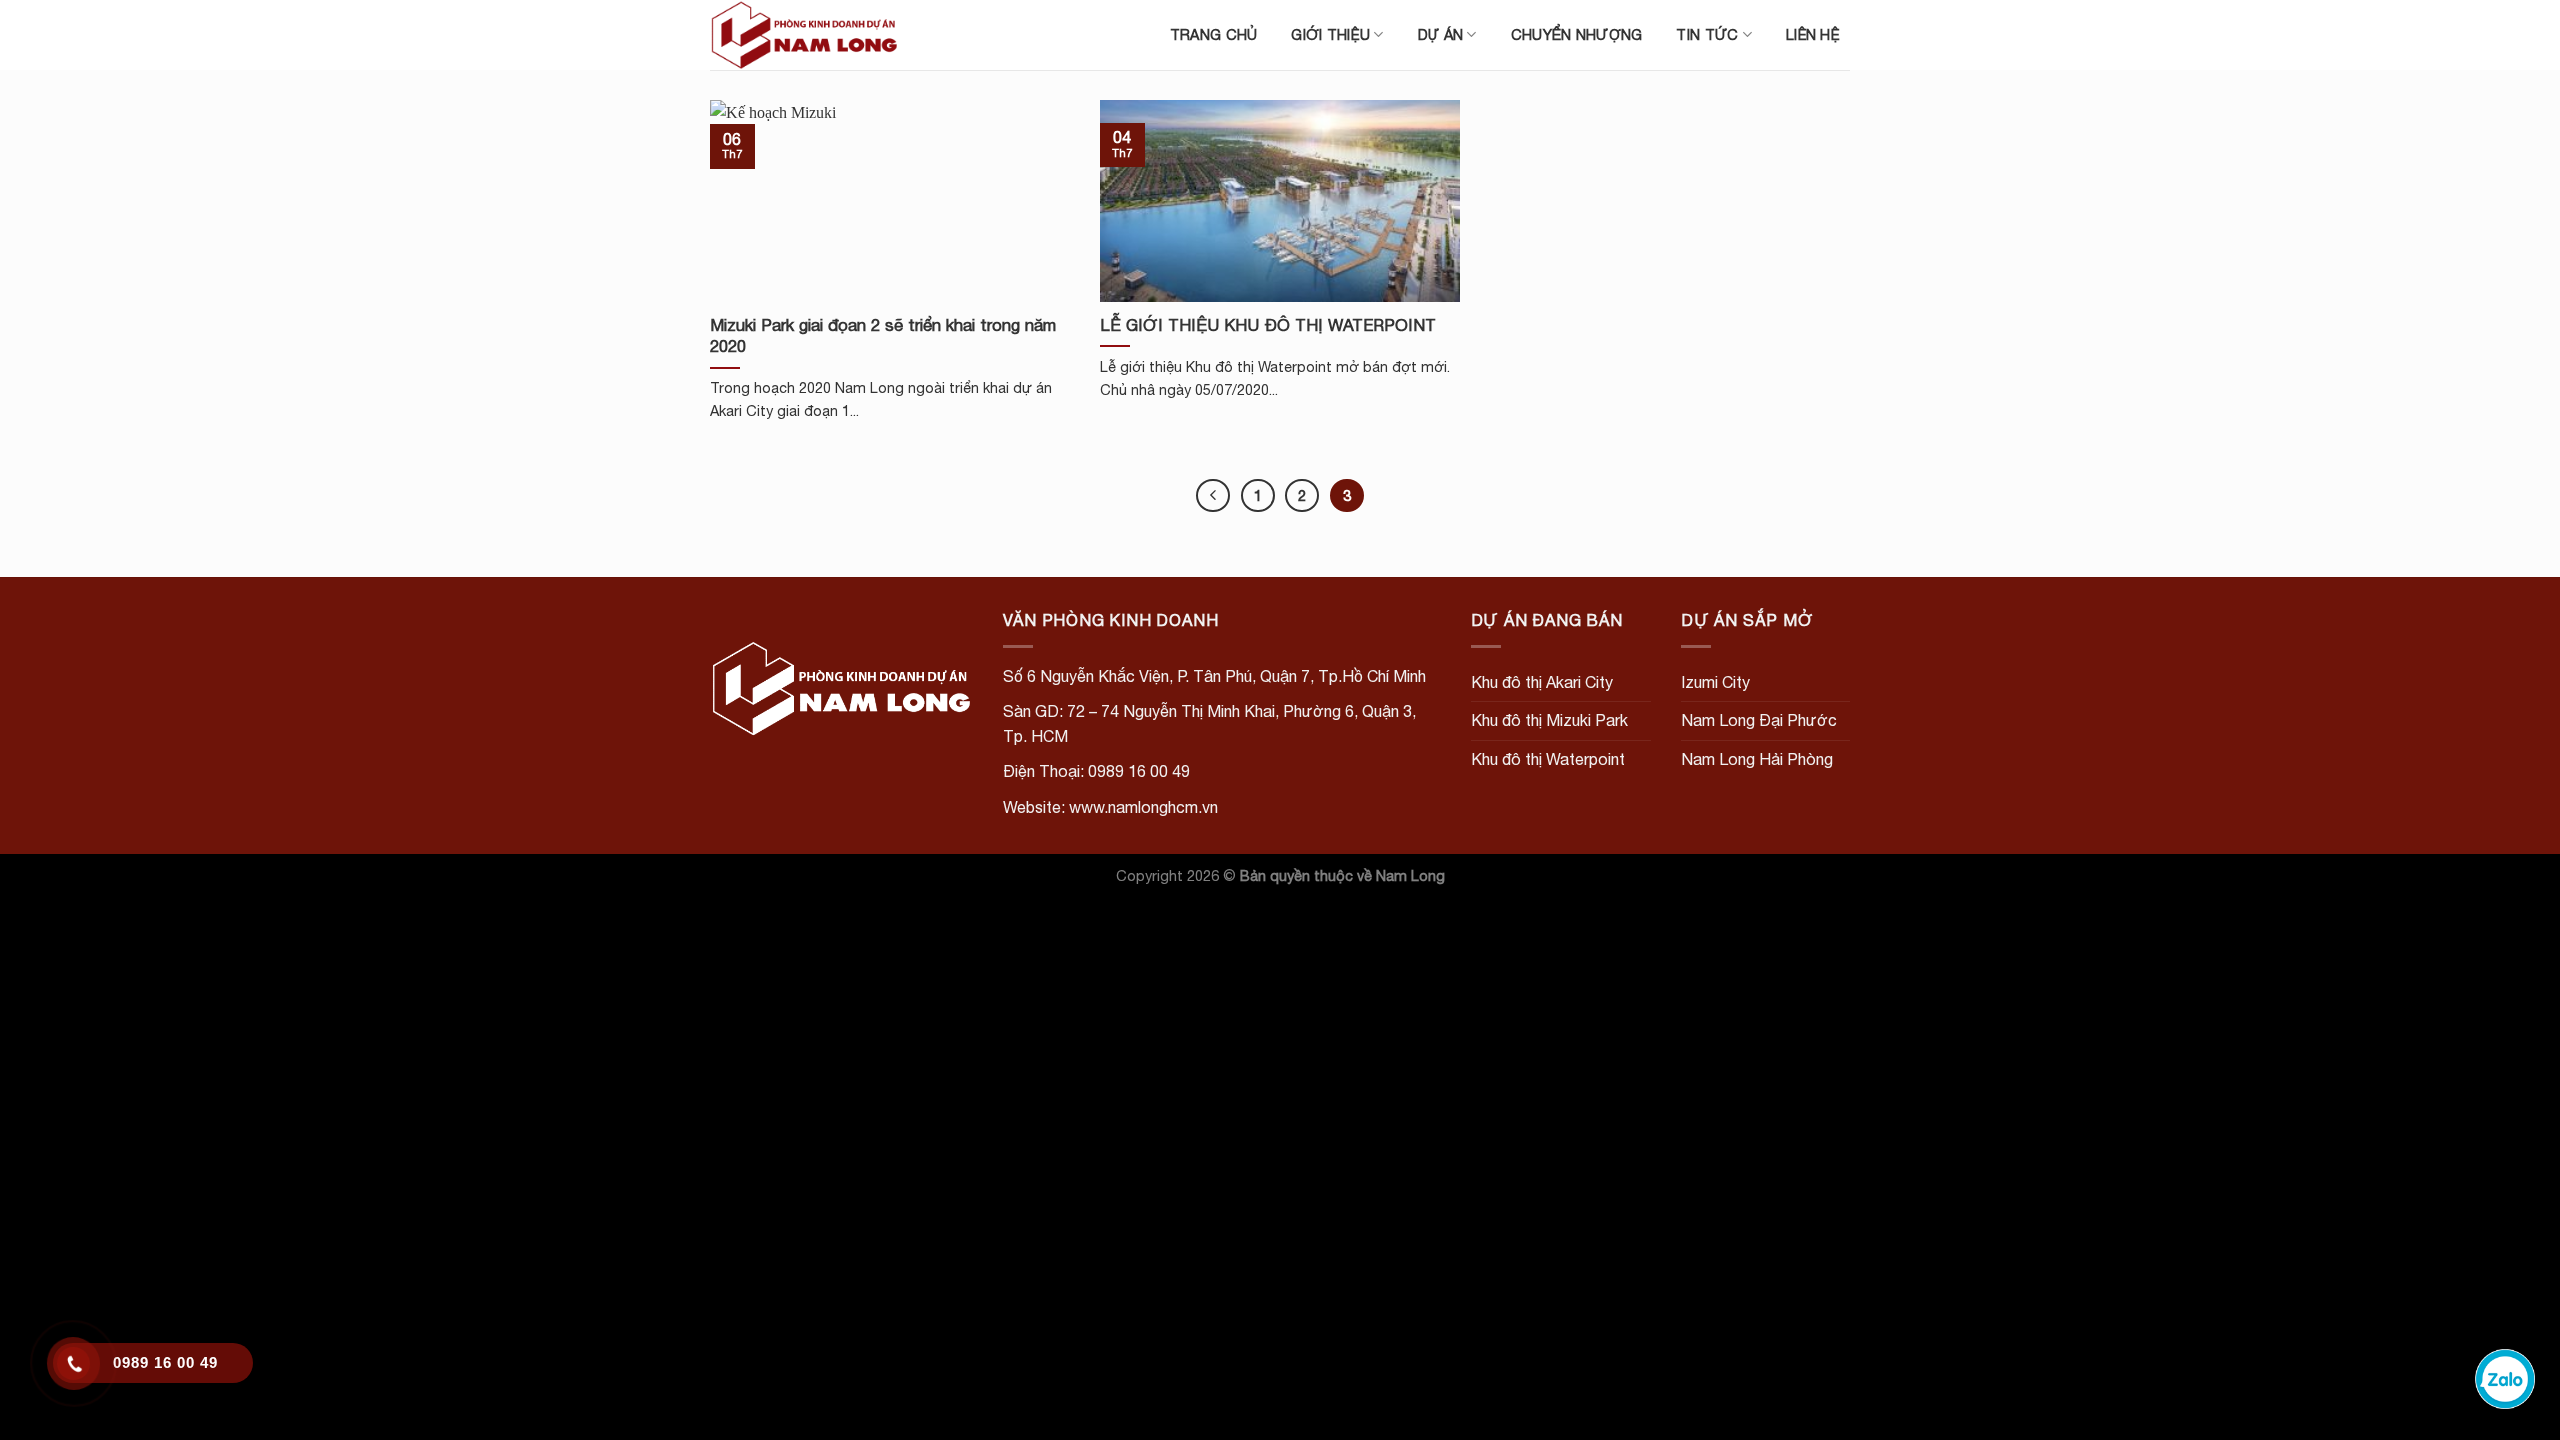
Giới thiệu (1330, 34)
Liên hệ (1813, 34)
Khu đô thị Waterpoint (1548, 759)
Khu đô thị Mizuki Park (1549, 720)
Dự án (1440, 34)
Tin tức (1707, 34)
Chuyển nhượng (1577, 34)
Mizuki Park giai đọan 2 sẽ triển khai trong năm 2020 (883, 336)
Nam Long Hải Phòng (1757, 759)
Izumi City (1715, 682)
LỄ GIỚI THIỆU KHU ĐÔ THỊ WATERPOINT (1268, 325)
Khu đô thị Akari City (1542, 682)
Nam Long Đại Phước (1759, 720)
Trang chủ (1214, 34)
